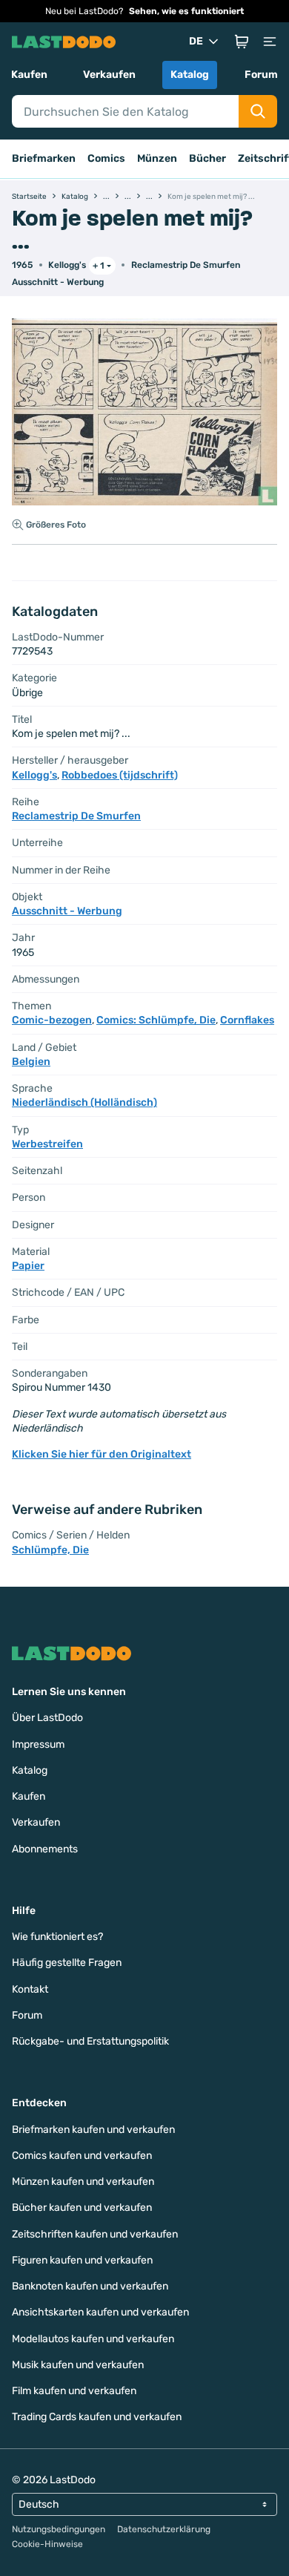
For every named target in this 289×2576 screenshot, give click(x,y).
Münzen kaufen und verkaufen (83, 2182)
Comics (106, 158)
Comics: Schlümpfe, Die (156, 1020)
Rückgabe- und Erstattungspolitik (90, 2041)
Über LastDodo (47, 1718)
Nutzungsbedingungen (59, 2529)
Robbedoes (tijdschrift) (120, 775)
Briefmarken (44, 158)
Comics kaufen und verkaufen (82, 2156)
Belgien (31, 1062)
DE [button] (196, 41)
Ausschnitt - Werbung (58, 282)
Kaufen (29, 75)
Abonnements (45, 1849)
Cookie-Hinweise (47, 2544)
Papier (28, 1266)
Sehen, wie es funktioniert (186, 11)
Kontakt (30, 1989)
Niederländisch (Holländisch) (84, 1102)
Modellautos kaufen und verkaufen (93, 2339)
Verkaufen (109, 75)
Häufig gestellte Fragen (67, 1963)
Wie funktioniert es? (57, 1937)
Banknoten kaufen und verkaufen (90, 2286)
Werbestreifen (47, 1144)
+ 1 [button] (99, 266)
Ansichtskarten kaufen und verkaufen (100, 2312)
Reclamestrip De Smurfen (186, 265)
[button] (242, 42)
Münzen (157, 158)
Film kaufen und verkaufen (74, 2391)
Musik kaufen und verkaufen (78, 2365)
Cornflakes (247, 1020)
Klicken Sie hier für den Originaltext (102, 1454)
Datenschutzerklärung (164, 2529)
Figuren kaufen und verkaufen (82, 2260)
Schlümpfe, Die (50, 1550)
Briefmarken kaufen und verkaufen (93, 2130)
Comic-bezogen (52, 1020)
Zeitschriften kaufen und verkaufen (95, 2234)
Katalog (190, 75)
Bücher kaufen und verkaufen (82, 2208)
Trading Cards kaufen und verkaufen (97, 2417)
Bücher (207, 158)
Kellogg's (67, 265)
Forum (261, 75)
